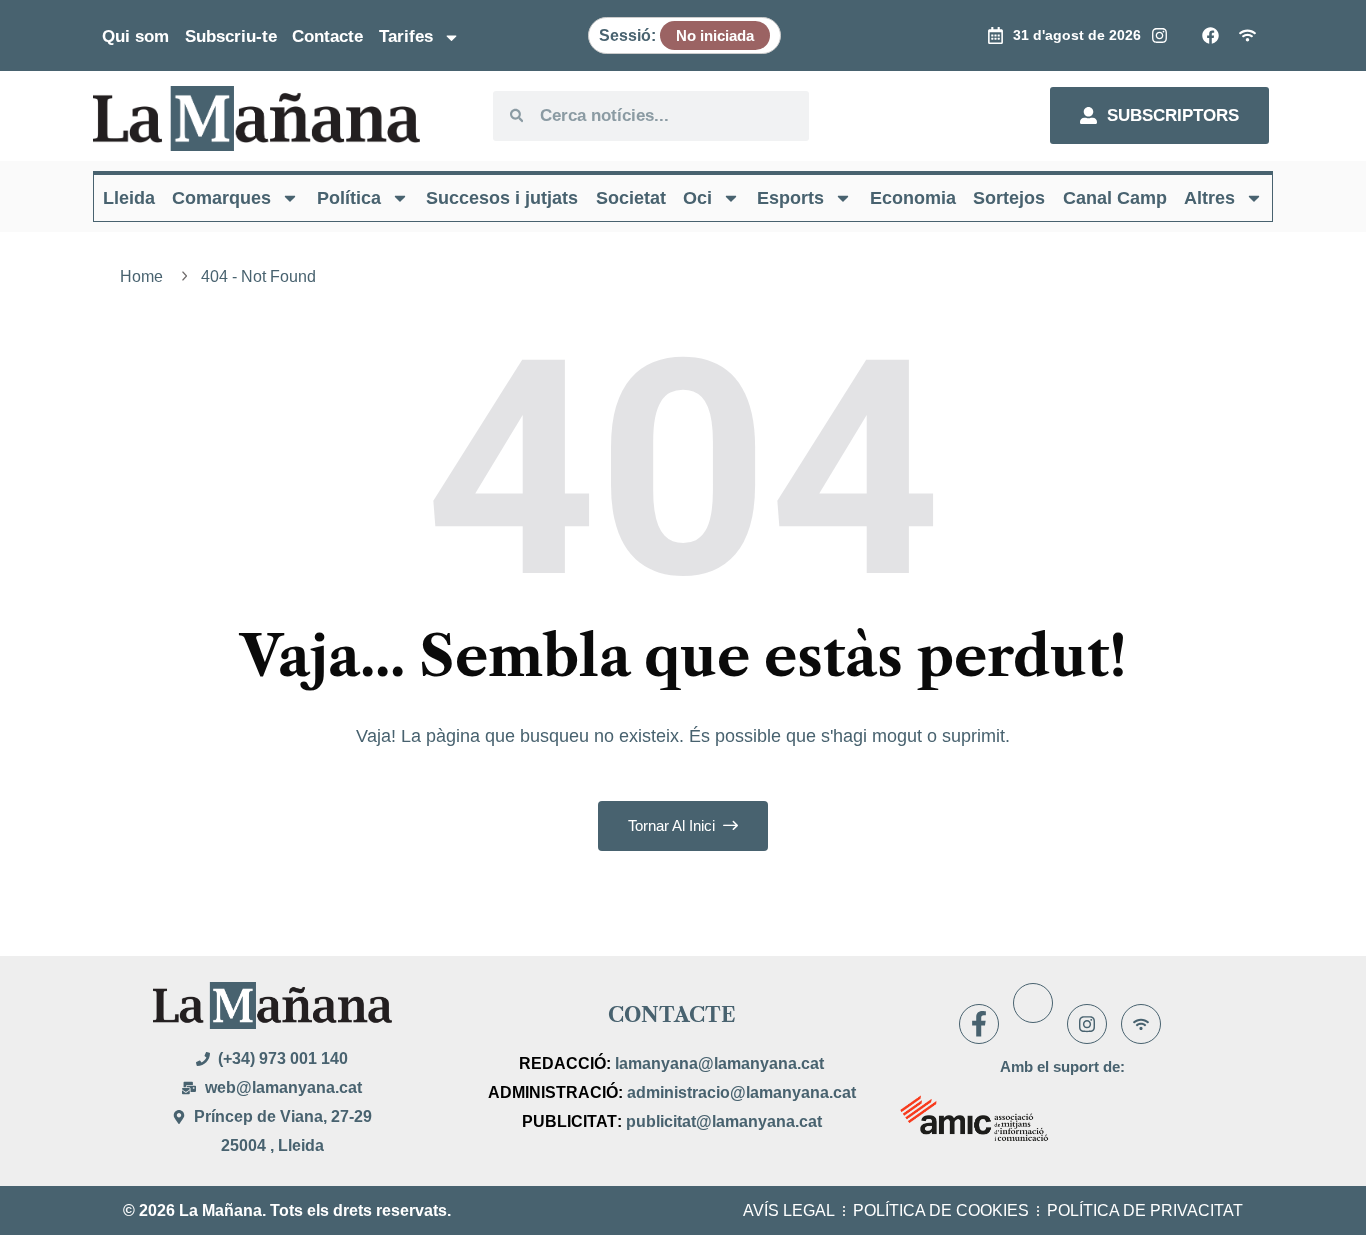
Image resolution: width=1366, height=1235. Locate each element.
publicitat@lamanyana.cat (724, 1121)
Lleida (129, 198)
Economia (913, 198)
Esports (790, 198)
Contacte (327, 36)
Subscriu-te (231, 36)
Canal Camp (1115, 198)
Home (145, 276)
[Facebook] (979, 1024)
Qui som (135, 36)
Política (349, 198)
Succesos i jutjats (502, 198)
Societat (631, 198)
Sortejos (1009, 198)
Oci (697, 198)
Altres (1209, 198)
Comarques (221, 198)
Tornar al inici (673, 825)
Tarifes (406, 36)
